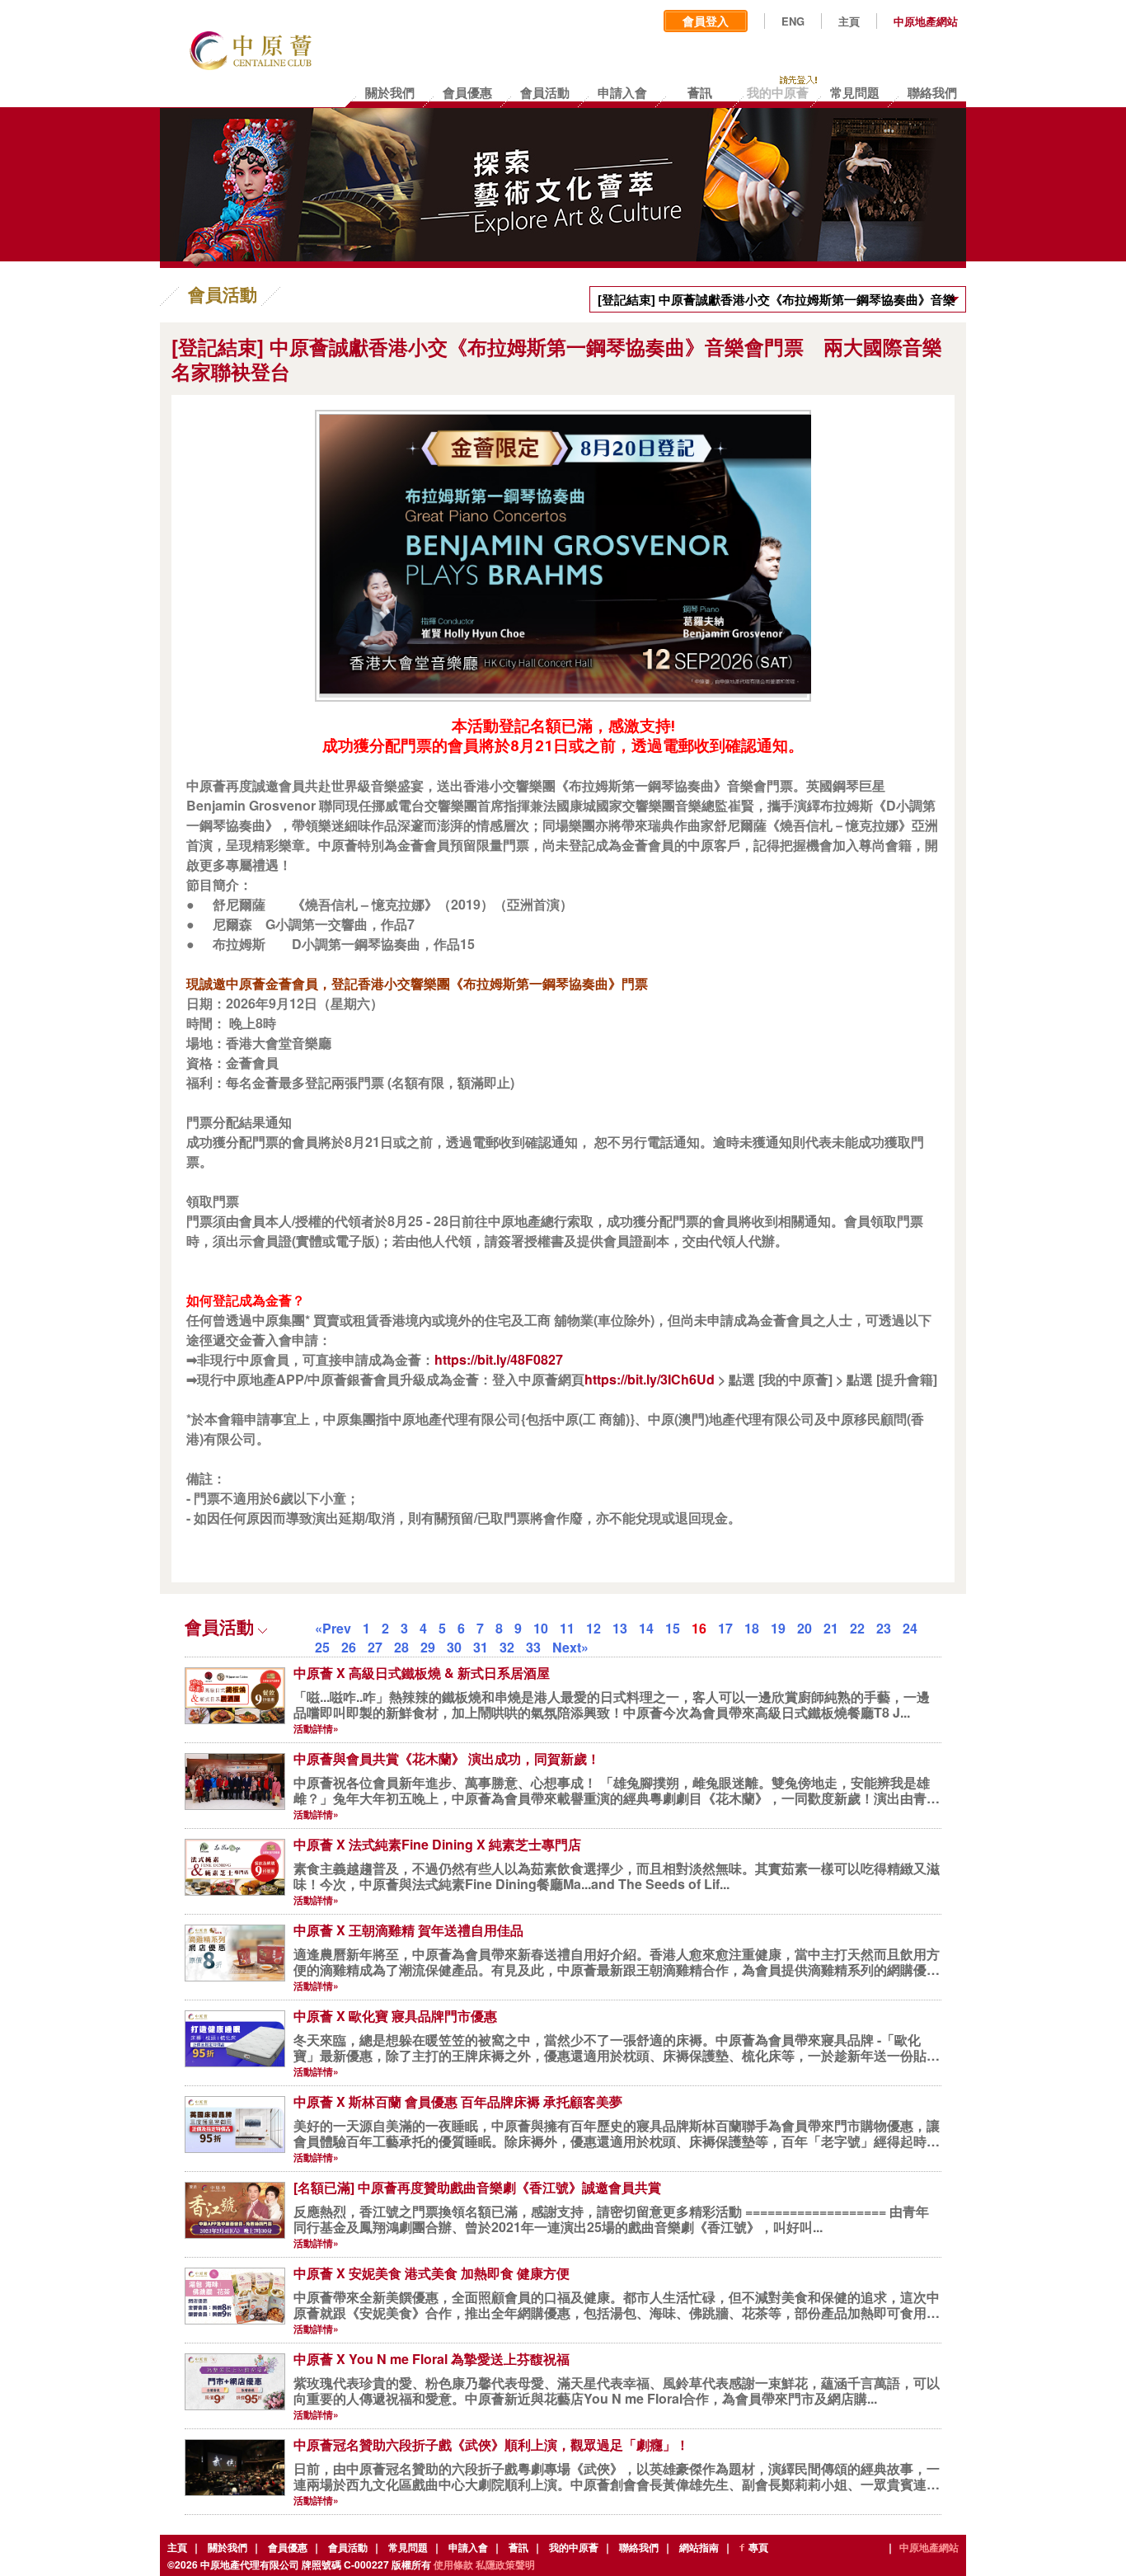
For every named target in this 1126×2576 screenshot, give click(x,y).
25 (322, 1647)
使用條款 (453, 2564)
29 (428, 1647)
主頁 (849, 21)
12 (593, 1628)
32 (507, 1647)
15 (673, 1628)
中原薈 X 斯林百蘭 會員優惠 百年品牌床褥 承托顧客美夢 (458, 2101)
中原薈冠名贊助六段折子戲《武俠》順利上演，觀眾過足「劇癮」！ (491, 2444)
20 (805, 1628)
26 (349, 1647)
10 (541, 1628)
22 (857, 1628)
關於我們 (228, 2547)
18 (752, 1628)
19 (778, 1628)
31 (481, 1647)
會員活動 (348, 2547)
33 (533, 1647)
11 (567, 1628)
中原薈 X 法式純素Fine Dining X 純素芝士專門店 (437, 1844)
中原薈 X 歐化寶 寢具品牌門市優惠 (395, 2016)
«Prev (333, 1628)
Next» (570, 1647)
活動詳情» (316, 1728)
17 (725, 1628)
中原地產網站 (926, 21)
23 (884, 1628)
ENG (793, 21)
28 (401, 1647)
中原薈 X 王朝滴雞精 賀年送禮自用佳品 (408, 1930)
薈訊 (518, 2547)
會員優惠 (288, 2547)
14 (646, 1628)
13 (620, 1628)
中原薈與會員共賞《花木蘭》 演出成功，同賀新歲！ (447, 1758)
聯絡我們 (639, 2547)
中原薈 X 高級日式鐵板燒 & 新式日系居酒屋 (422, 1673)
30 (454, 1647)
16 (699, 1628)
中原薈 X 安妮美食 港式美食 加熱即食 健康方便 (432, 2273)
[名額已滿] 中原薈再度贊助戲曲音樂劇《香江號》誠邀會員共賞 (477, 2187)
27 (375, 1647)
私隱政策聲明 (505, 2564)
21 (831, 1628)
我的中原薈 (574, 2547)
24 (910, 1628)
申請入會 (468, 2547)
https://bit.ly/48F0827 (499, 1359)
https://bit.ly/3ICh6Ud (650, 1379)
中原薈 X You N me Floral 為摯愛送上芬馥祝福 (432, 2359)
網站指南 (699, 2547)
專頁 (758, 2547)
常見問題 (408, 2547)
